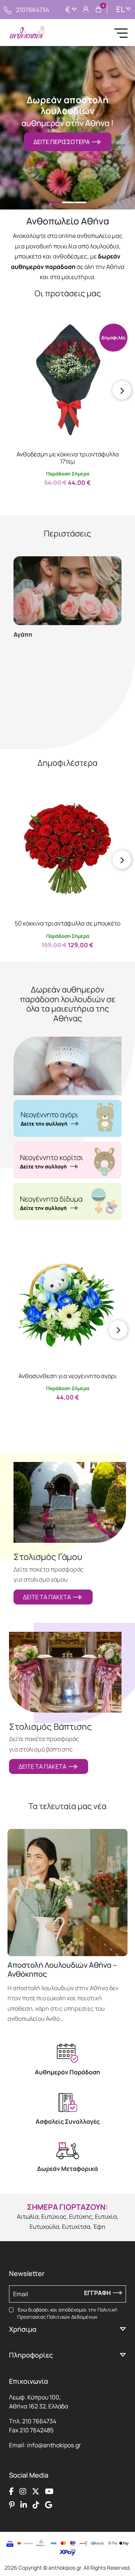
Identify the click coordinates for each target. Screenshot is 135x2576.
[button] (17, 329)
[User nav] (86, 10)
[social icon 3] (36, 2491)
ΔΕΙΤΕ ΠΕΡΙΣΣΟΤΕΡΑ (63, 142)
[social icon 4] (49, 2491)
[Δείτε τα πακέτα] (70, 1502)
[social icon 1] (11, 2491)
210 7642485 (37, 2430)
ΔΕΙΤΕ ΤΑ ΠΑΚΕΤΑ (48, 1597)
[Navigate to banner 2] (67, 1160)
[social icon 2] (23, 2491)
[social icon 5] (12, 2505)
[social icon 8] (49, 2505)
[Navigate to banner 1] (67, 1118)
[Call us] (8, 9)
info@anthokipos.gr (54, 2445)
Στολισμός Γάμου (48, 1557)
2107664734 (33, 10)
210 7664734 (39, 2421)
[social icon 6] (24, 2505)
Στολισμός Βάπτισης (50, 1727)
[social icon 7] (36, 2505)
